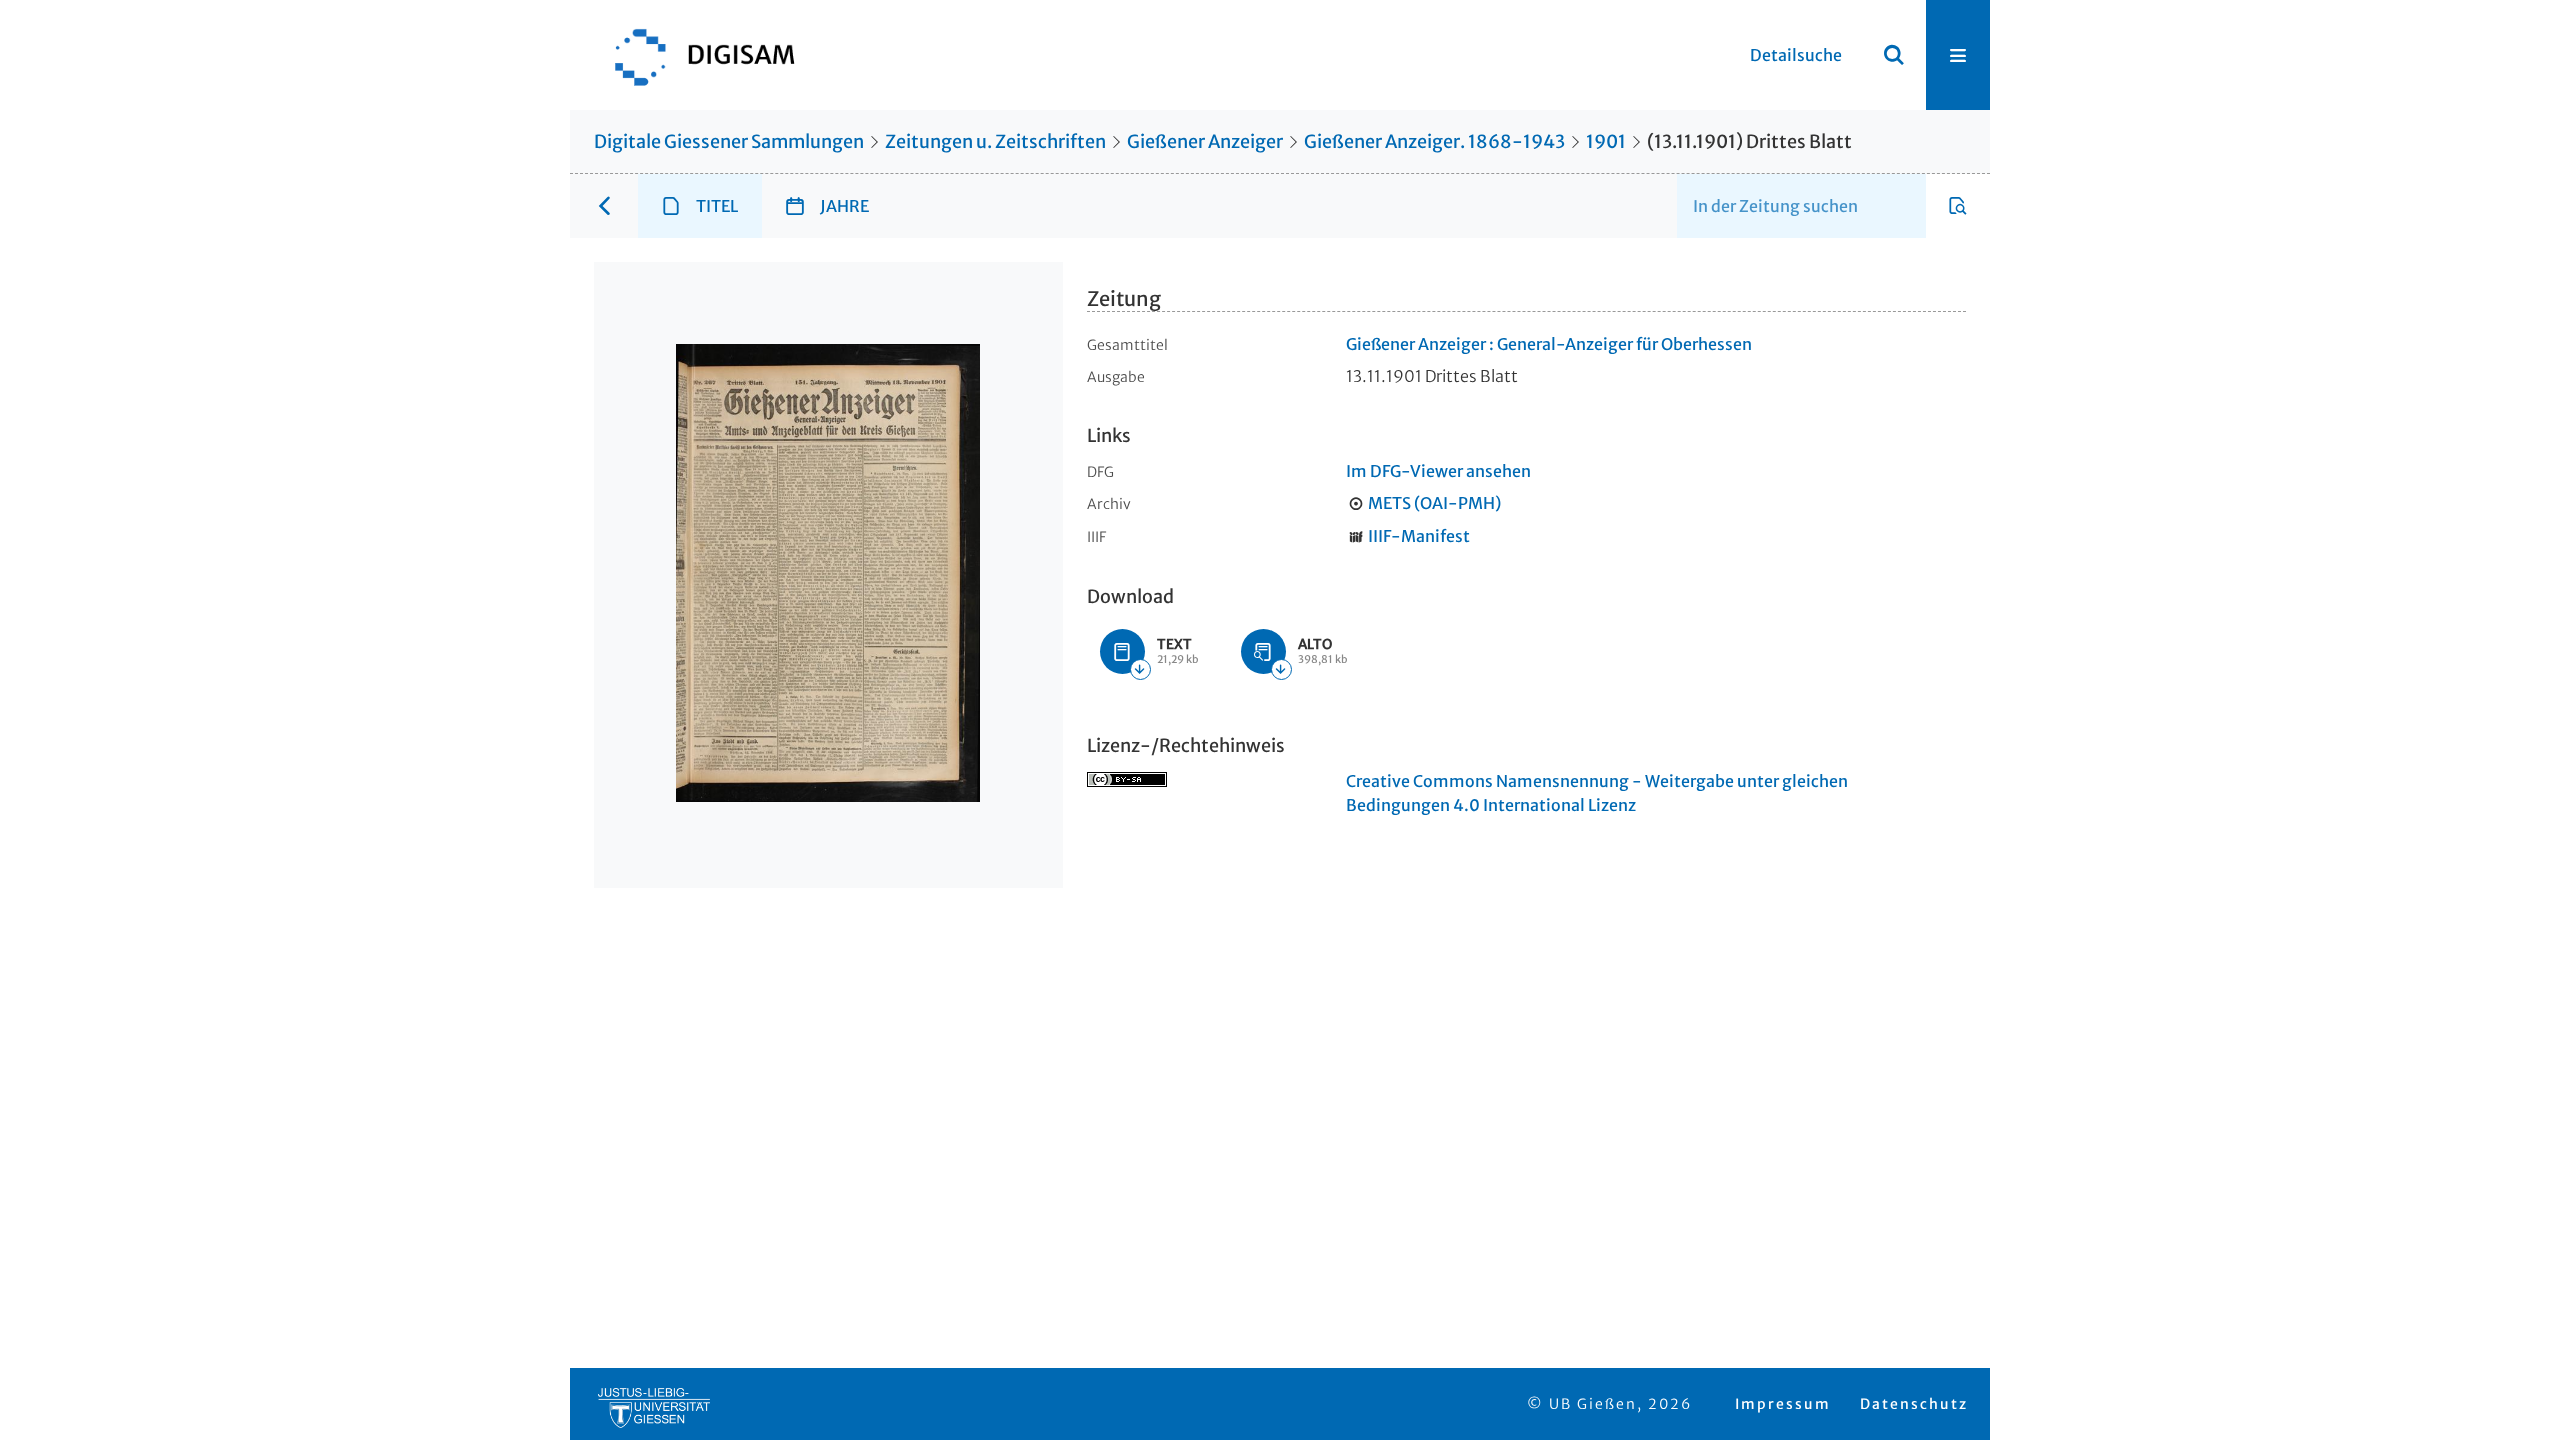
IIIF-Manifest (1419, 536)
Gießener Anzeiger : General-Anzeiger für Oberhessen (1549, 344)
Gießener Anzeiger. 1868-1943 (1434, 141)
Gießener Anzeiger (1205, 141)
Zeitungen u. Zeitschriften (995, 141)
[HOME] (695, 55)
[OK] (1894, 55)
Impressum (1783, 1404)
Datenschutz (1914, 1404)
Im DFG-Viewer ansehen (1438, 471)
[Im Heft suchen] (1958, 206)
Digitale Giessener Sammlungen (729, 141)
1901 (1606, 141)
